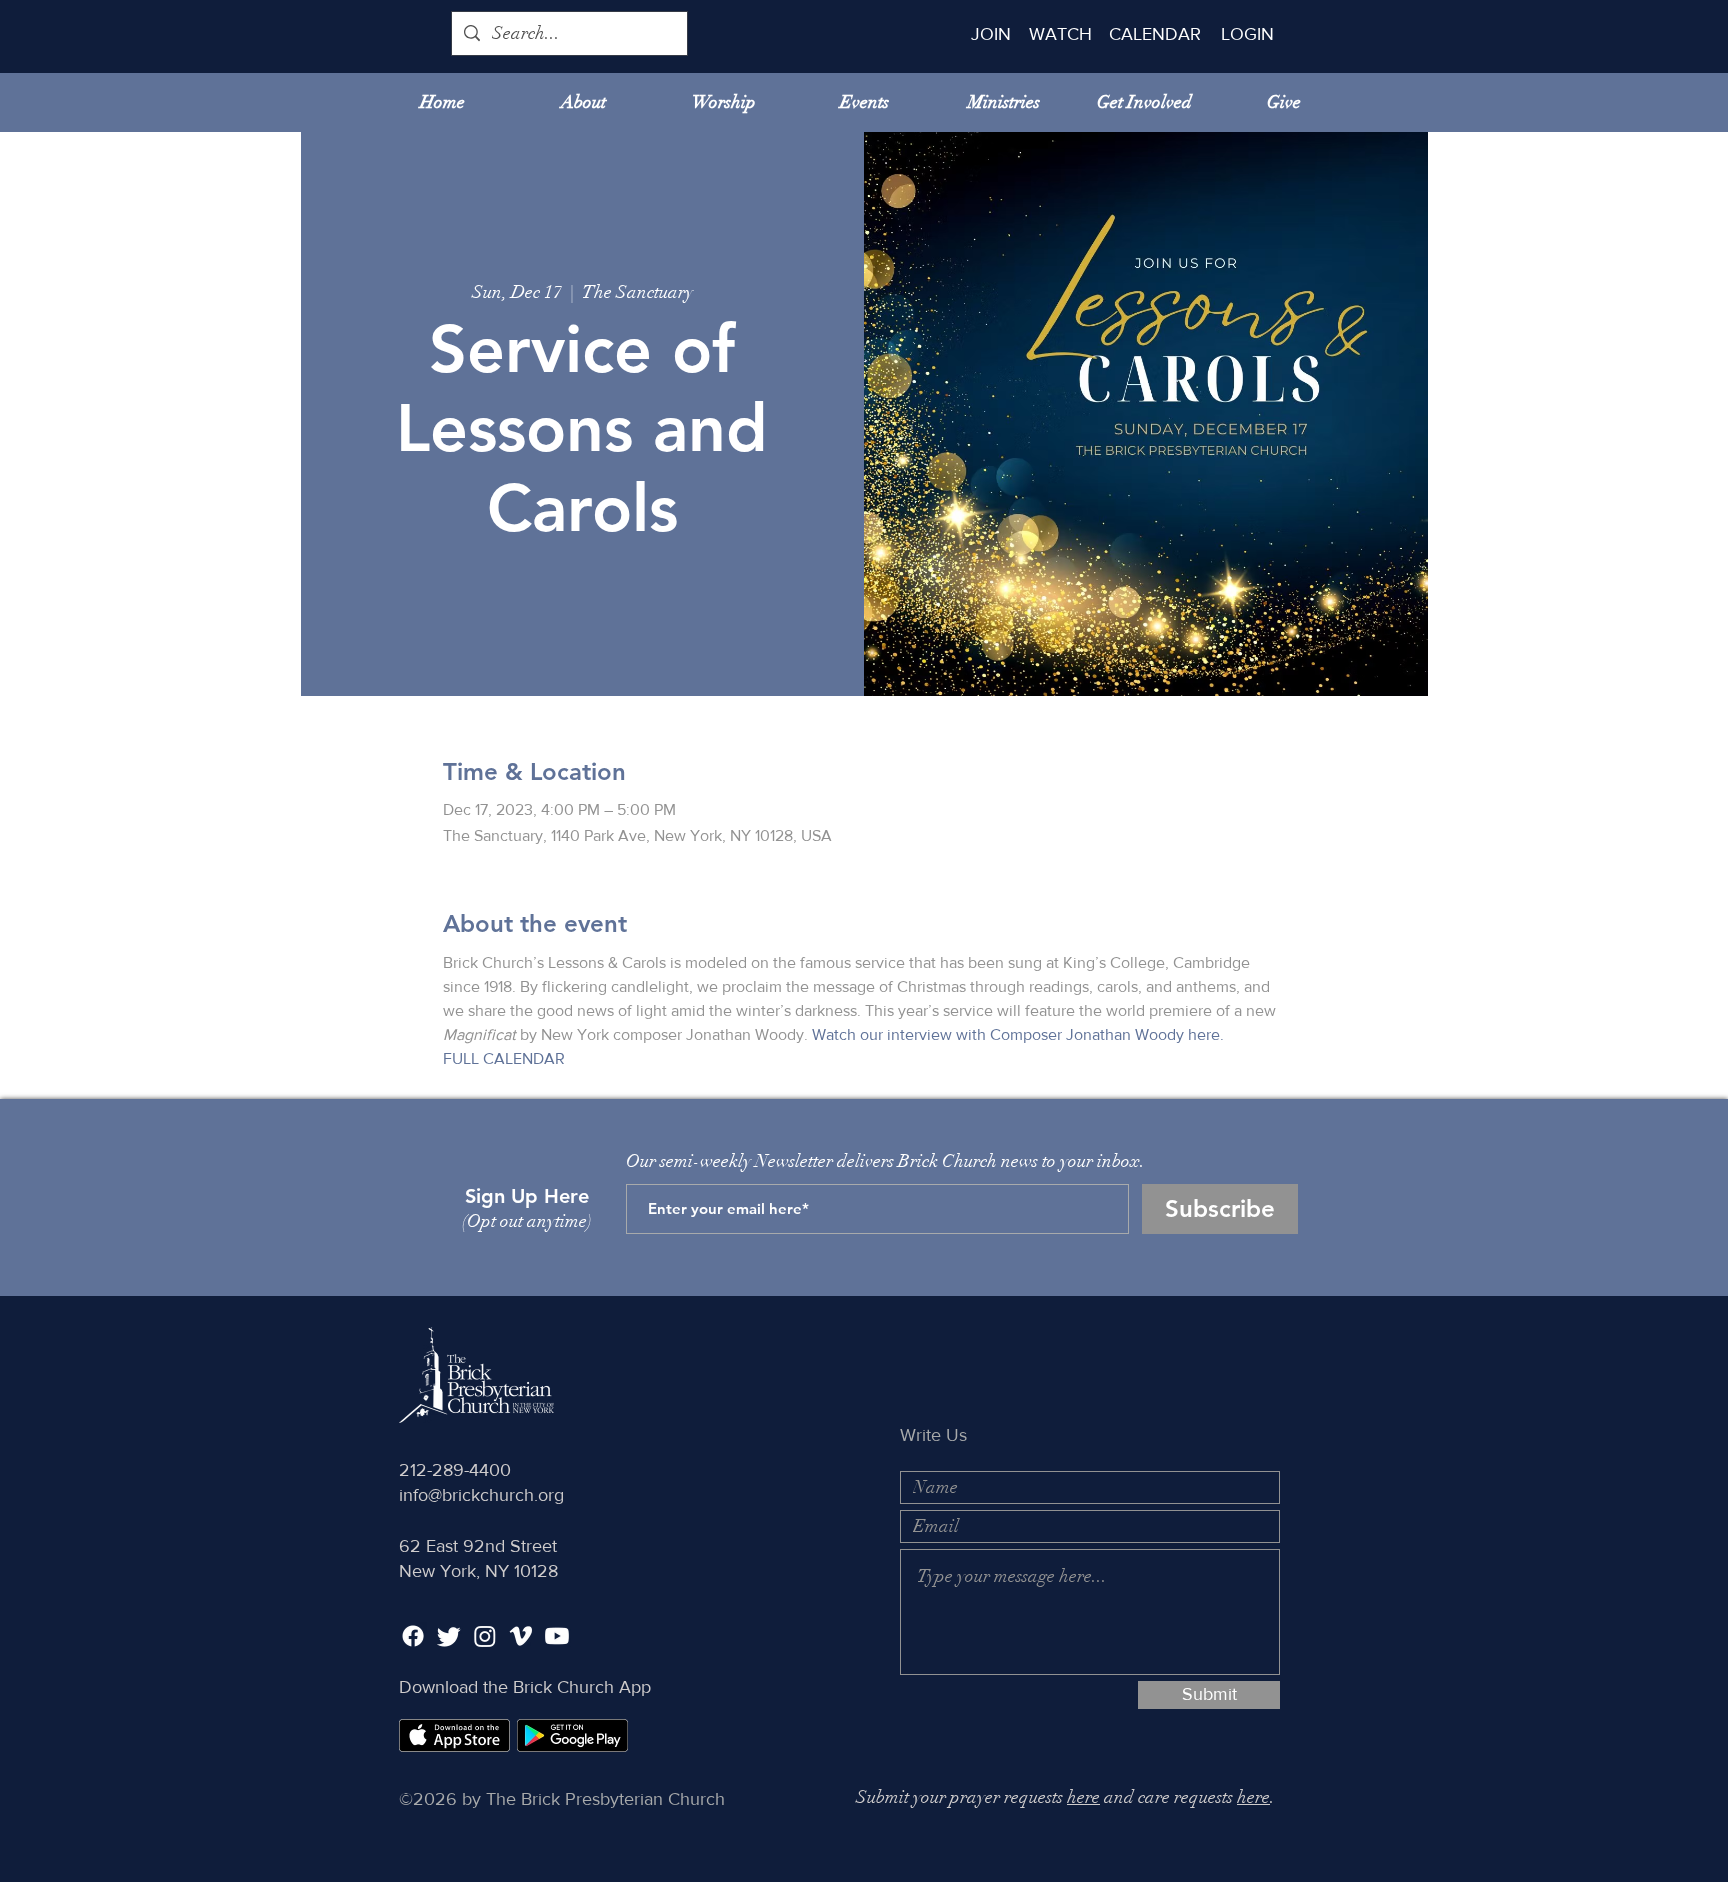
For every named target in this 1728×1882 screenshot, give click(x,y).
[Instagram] (485, 1636)
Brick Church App (582, 1687)
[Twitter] (449, 1636)
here (1083, 1797)
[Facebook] (413, 1636)
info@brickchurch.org (481, 1495)
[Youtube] (557, 1636)
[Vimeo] (521, 1636)
